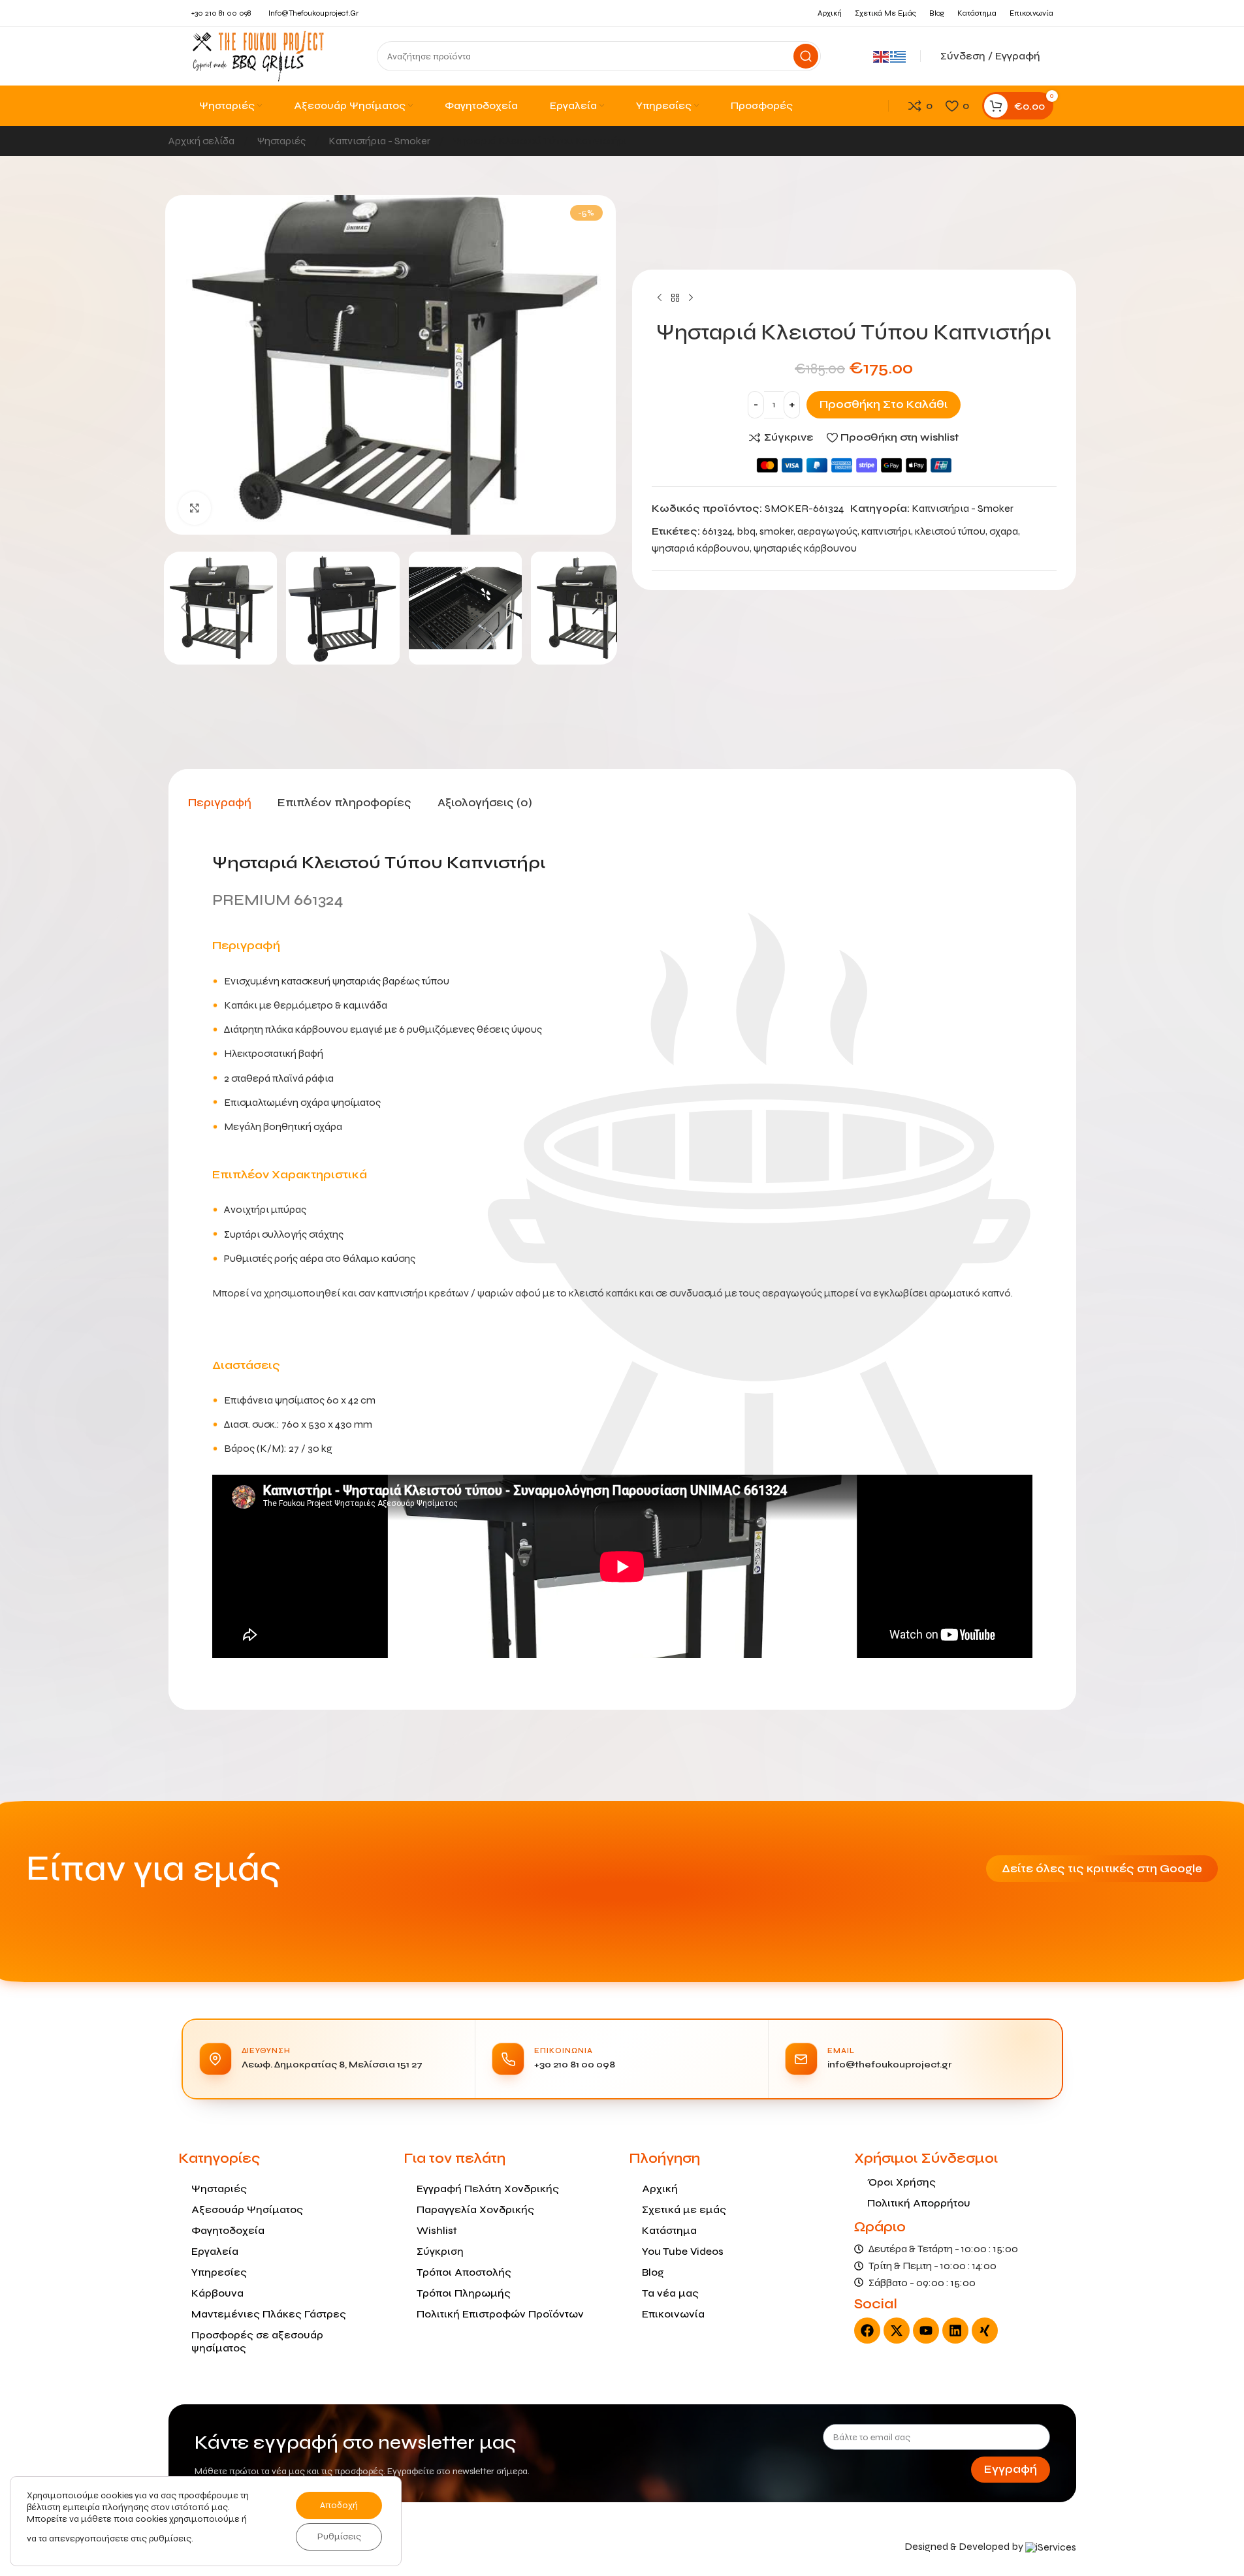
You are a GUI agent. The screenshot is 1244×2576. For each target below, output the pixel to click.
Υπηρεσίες (219, 2272)
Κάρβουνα (217, 2293)
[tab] (220, 802)
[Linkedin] (955, 2331)
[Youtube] (926, 2331)
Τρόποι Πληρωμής (464, 2293)
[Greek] (899, 56)
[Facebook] (867, 2331)
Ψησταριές (282, 141)
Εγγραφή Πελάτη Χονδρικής (488, 2189)
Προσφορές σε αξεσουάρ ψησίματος (257, 2341)
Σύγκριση (440, 2251)
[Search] (806, 56)
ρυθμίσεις (170, 2538)
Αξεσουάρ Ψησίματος (247, 2209)
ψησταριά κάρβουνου (701, 548)
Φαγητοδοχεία (228, 2230)
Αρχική (660, 2189)
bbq (746, 531)
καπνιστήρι (886, 531)
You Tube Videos (683, 2251)
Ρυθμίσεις (339, 2537)
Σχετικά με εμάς (684, 2209)
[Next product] (691, 298)
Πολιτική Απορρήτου (919, 2203)
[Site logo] (258, 55)
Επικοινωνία (673, 2314)
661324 (717, 531)
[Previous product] (660, 298)
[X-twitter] (897, 2331)
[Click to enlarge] (195, 508)
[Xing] (985, 2331)
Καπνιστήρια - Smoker (380, 141)
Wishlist (437, 2230)
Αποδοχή (339, 2505)
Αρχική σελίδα (202, 141)
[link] (1051, 2546)
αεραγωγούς (827, 531)
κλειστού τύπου (950, 531)
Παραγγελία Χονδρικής (475, 2209)
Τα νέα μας (670, 2293)
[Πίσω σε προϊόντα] (675, 298)
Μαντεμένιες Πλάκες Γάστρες (269, 2314)
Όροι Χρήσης (901, 2182)
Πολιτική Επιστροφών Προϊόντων (500, 2314)
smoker (776, 531)
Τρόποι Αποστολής (464, 2272)
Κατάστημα (669, 2230)
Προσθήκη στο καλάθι (884, 404)
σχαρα (1004, 531)
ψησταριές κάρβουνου (805, 548)
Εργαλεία (215, 2251)
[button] (185, 608)
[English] (882, 56)
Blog (653, 2272)
